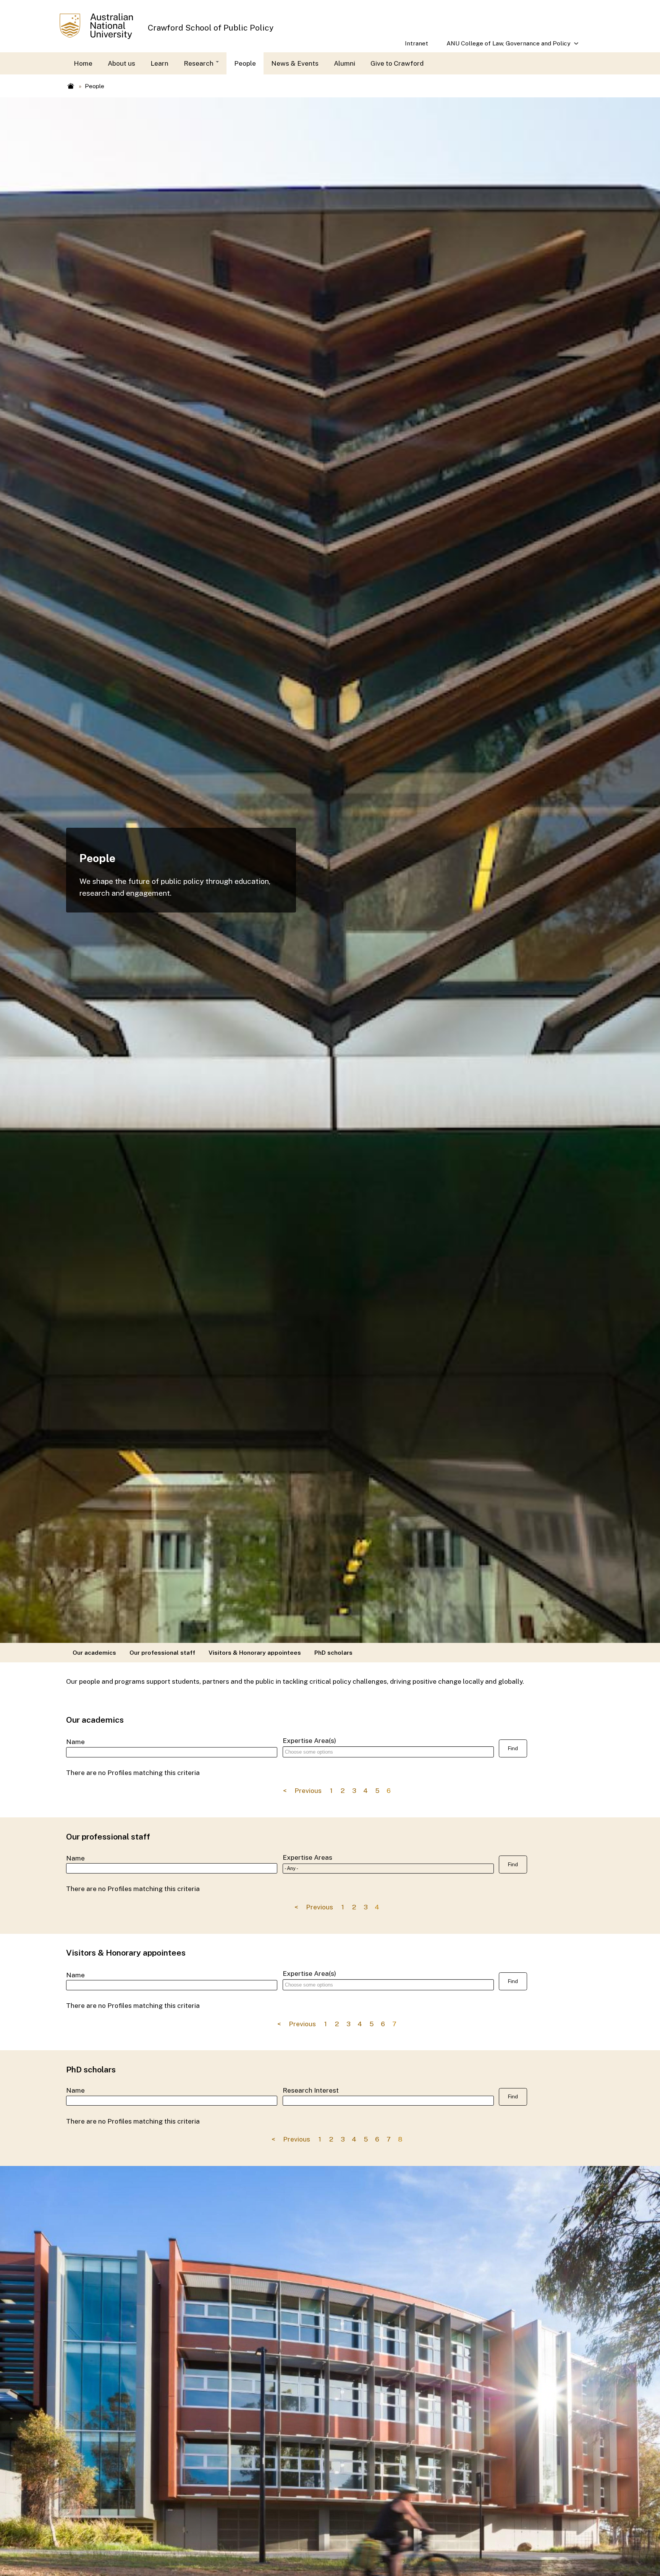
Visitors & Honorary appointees (255, 1652)
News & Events (295, 63)
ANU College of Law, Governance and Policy (504, 46)
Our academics (94, 1652)
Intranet (417, 43)
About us (121, 63)
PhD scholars (333, 1652)
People (245, 63)
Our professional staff (162, 1652)
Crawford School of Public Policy (211, 28)
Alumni (345, 63)
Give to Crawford (397, 63)
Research (199, 63)
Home (83, 63)
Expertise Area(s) (309, 1740)
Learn (159, 63)
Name (75, 1742)
